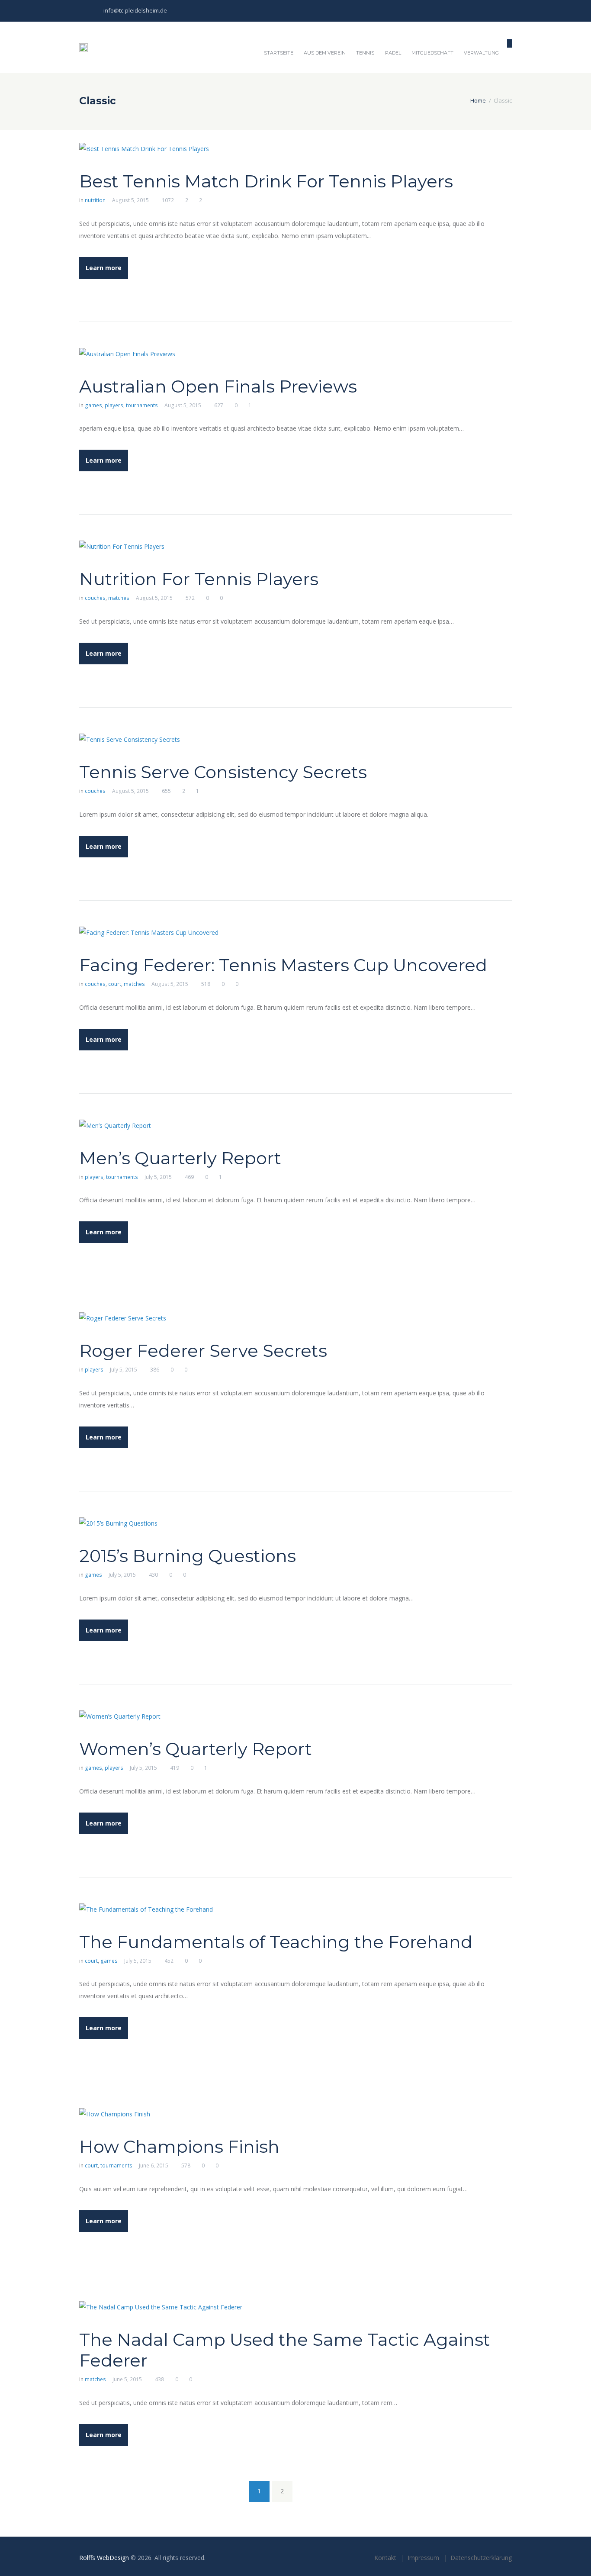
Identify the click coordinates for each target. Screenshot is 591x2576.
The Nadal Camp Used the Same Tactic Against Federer (285, 2350)
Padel (393, 53)
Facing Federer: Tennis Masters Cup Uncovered (283, 965)
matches (119, 598)
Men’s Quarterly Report (180, 1158)
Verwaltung (481, 53)
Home (478, 100)
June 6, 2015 (154, 2165)
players (114, 405)
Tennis (365, 53)
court (115, 984)
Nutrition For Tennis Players (199, 579)
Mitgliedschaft (432, 53)
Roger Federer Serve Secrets (203, 1351)
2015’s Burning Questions (188, 1556)
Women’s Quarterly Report (196, 1749)
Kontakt (385, 2558)
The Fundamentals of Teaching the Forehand (276, 1942)
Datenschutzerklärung (481, 2558)
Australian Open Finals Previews (218, 386)
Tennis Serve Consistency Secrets (223, 772)
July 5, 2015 (158, 1177)
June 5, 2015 (127, 2379)
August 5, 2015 (130, 200)
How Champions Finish (179, 2146)
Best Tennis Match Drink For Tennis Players (266, 181)
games (93, 405)
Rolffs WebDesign (104, 2558)
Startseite (279, 53)
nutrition (95, 200)
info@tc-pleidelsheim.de (135, 10)
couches (95, 598)
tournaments (142, 405)
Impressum (423, 2558)
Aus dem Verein (325, 53)
